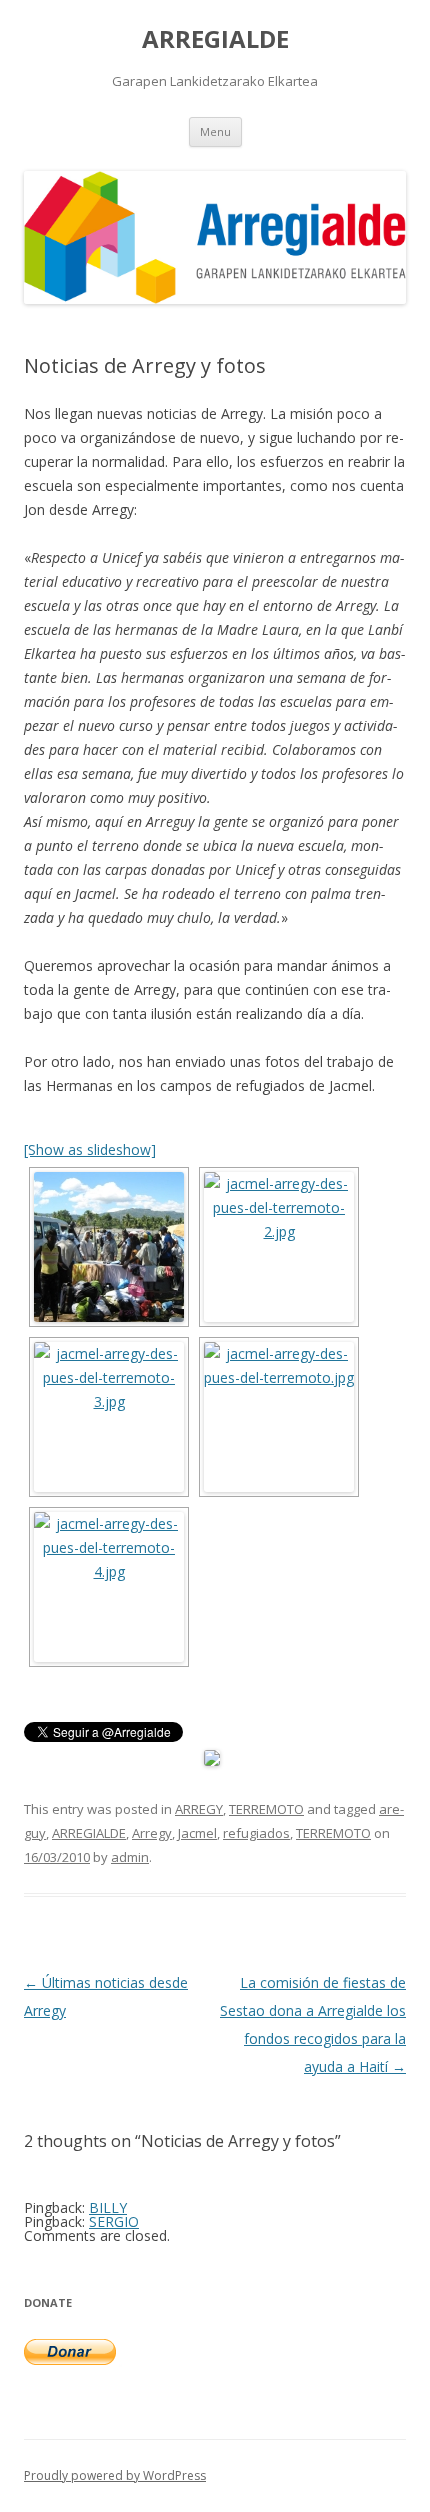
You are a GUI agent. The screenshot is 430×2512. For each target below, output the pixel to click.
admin (130, 1857)
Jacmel (197, 1833)
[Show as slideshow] (90, 1149)
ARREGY (199, 1809)
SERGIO (114, 2221)
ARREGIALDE (215, 39)
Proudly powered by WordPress (115, 2475)
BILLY (108, 2207)
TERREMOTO (266, 1809)
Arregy (152, 1833)
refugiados (256, 1833)
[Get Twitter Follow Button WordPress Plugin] (212, 1760)
